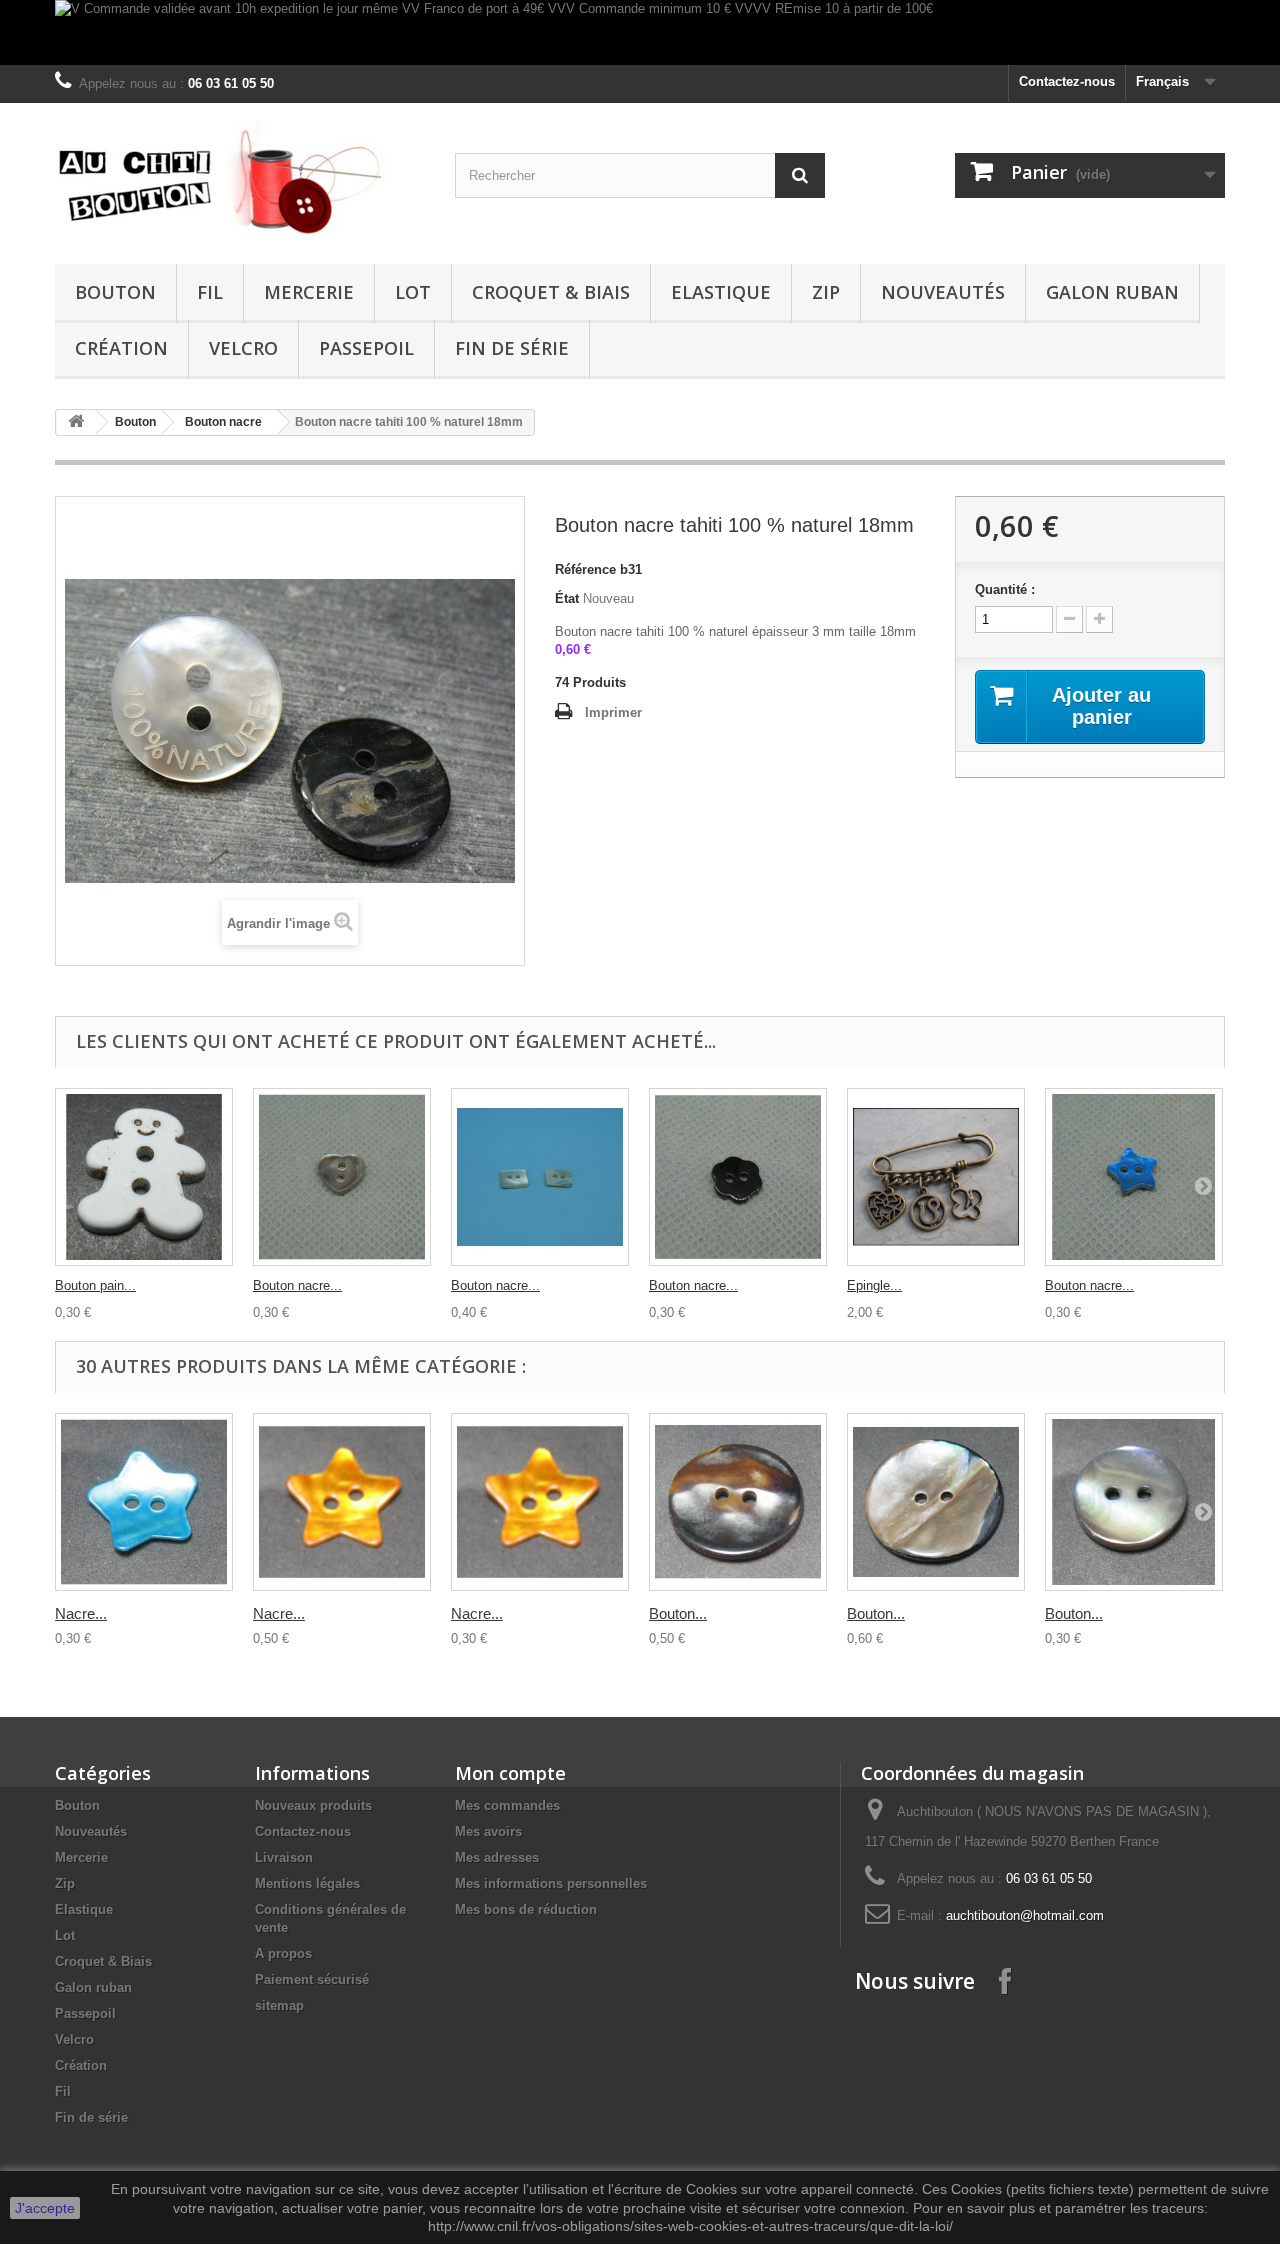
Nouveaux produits (313, 1805)
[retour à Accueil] (76, 422)
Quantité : (1005, 589)
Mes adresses (497, 1857)
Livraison (284, 1857)
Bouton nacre (223, 422)
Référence (585, 569)
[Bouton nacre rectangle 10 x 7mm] (540, 1177)
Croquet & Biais (551, 292)
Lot (413, 292)
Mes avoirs (488, 1831)
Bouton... (678, 1613)
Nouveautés (943, 292)
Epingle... (874, 1285)
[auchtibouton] (240, 178)
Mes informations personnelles (551, 1883)
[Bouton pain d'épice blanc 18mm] (144, 1177)
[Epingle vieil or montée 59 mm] (936, 1177)
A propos (283, 1953)
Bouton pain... (95, 1285)
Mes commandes (507, 1805)
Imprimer (613, 712)
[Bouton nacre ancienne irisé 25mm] (936, 1502)
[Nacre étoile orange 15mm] (540, 1502)
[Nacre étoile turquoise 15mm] (144, 1502)
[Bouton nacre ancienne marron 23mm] (738, 1502)
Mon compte (510, 1773)
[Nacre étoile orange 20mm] (342, 1502)
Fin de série (512, 348)
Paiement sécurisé (312, 1979)
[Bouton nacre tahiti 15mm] (1134, 1502)
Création (121, 348)
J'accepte (45, 2208)
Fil (210, 292)
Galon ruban (1112, 292)
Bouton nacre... (297, 1285)
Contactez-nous (1067, 81)
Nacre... (81, 1613)
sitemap (279, 2005)
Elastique (721, 292)
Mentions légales (307, 1883)
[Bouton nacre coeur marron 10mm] (342, 1177)
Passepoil (366, 348)
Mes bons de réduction (526, 1909)
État (567, 598)
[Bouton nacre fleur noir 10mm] (738, 1177)
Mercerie (309, 292)
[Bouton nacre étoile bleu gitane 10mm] (1134, 1177)
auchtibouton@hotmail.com (1025, 1915)
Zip (826, 292)
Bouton (115, 292)
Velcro (243, 348)
